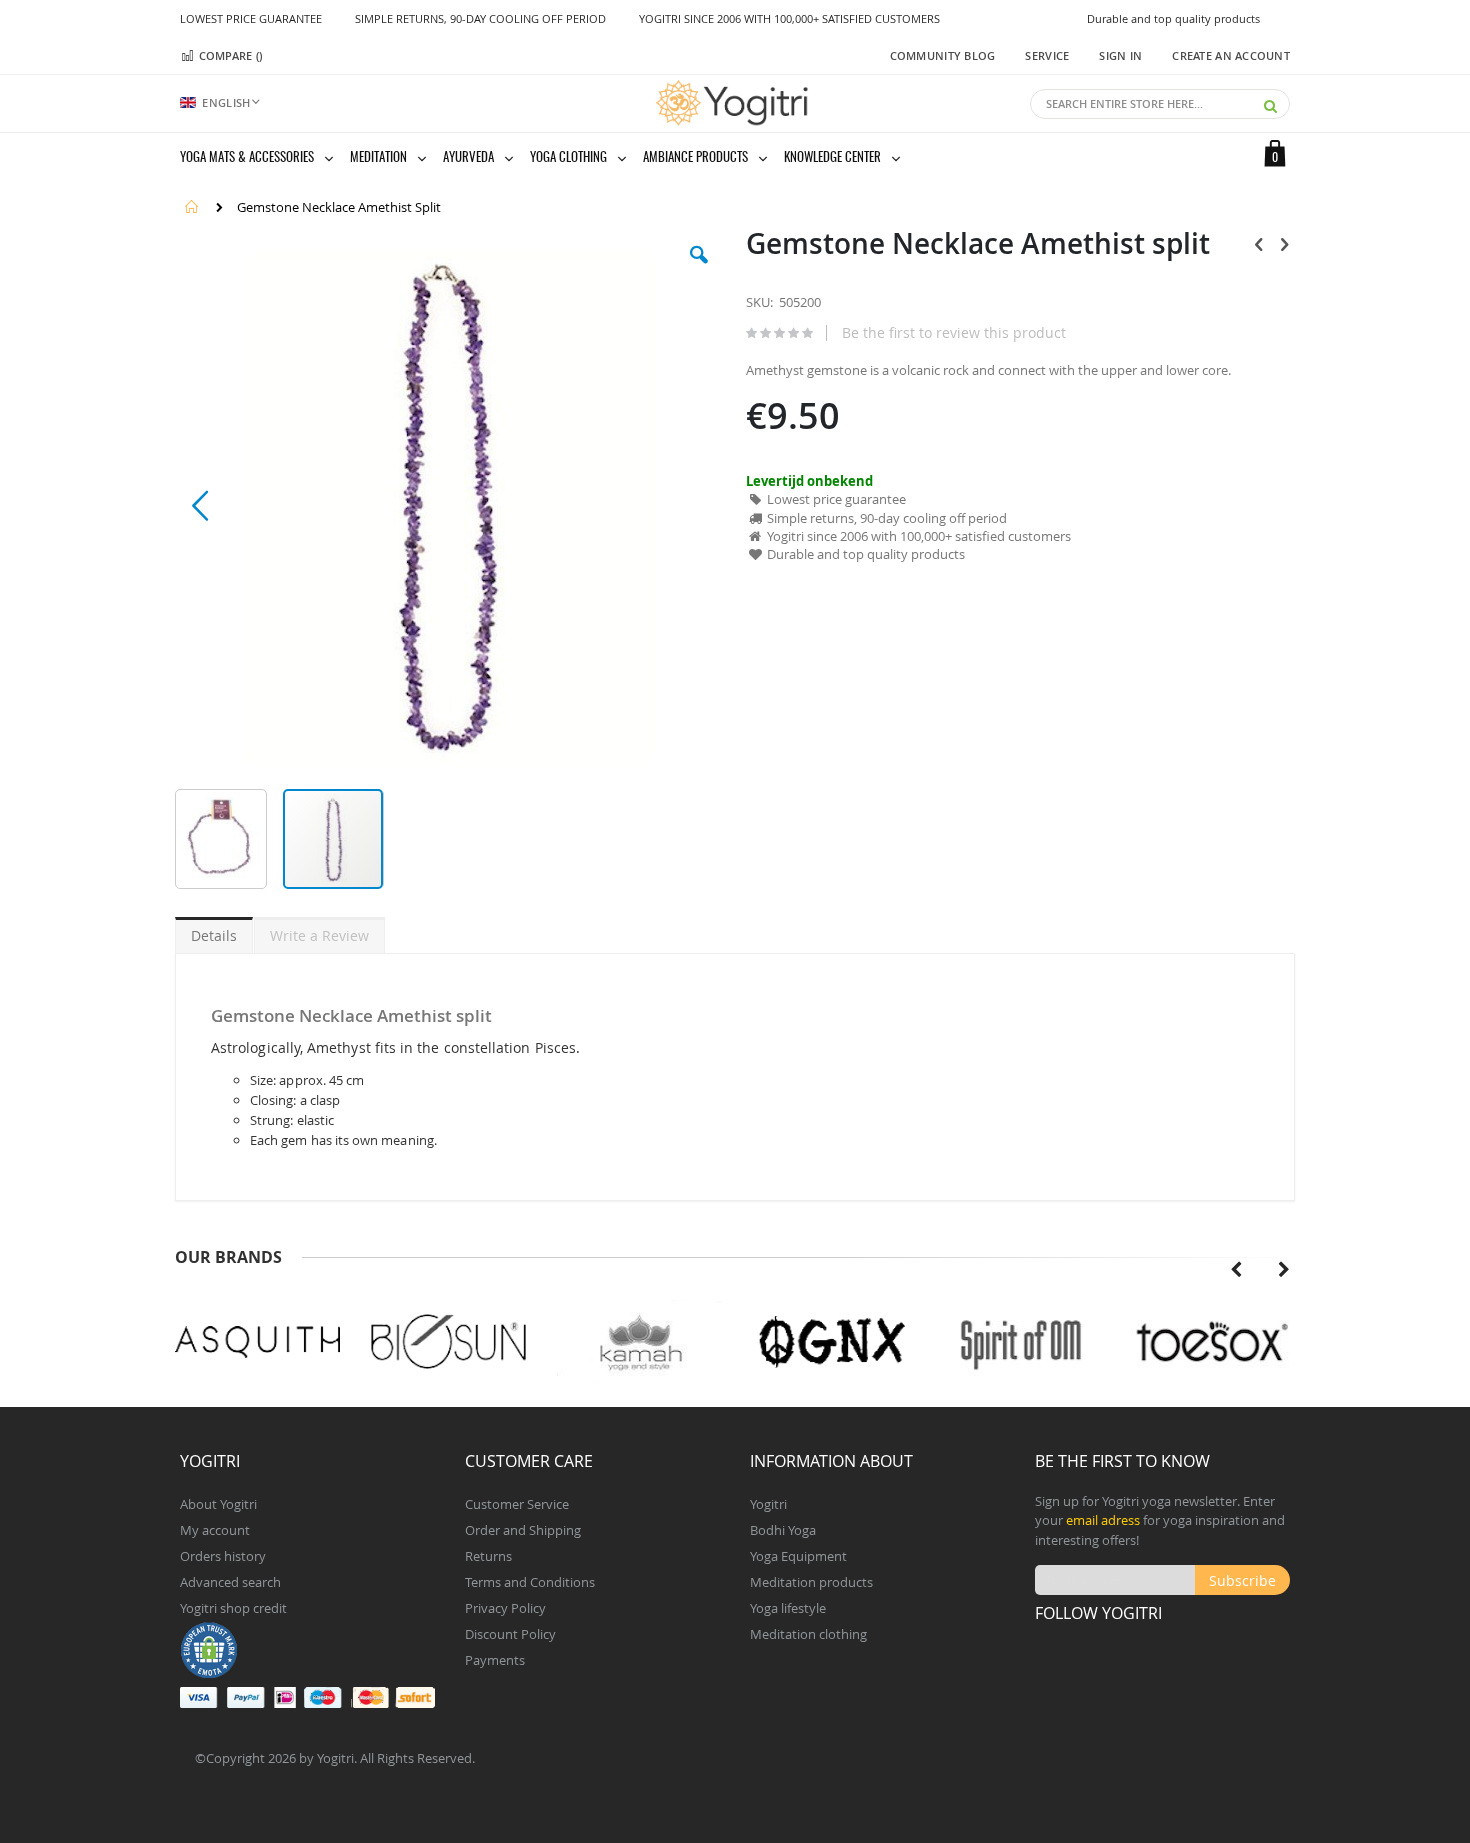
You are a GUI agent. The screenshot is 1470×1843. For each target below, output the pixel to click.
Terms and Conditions (530, 1582)
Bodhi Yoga (783, 1530)
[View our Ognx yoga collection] (830, 1342)
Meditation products (811, 1582)
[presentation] (1236, 1270)
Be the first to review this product (954, 333)
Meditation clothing (808, 1634)
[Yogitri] (735, 103)
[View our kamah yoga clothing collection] (639, 1342)
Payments (495, 1660)
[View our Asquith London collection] (257, 1342)
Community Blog (943, 55)
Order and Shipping (523, 1530)
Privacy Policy (505, 1608)
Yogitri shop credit (233, 1608)
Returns (488, 1556)
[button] (699, 270)
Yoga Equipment (798, 1556)
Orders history (223, 1556)
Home (192, 207)
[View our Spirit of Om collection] (1021, 1342)
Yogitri (768, 1504)
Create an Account (1231, 55)
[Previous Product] (1259, 244)
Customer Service (517, 1504)
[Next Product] (1284, 244)
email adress (1103, 1520)
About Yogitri (218, 1504)
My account (215, 1530)
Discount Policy (510, 1634)
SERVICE (1047, 55)
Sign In (1120, 55)
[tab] (214, 932)
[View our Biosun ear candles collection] (448, 1342)
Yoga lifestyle (788, 1608)
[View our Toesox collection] (1212, 1342)
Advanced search (230, 1582)
